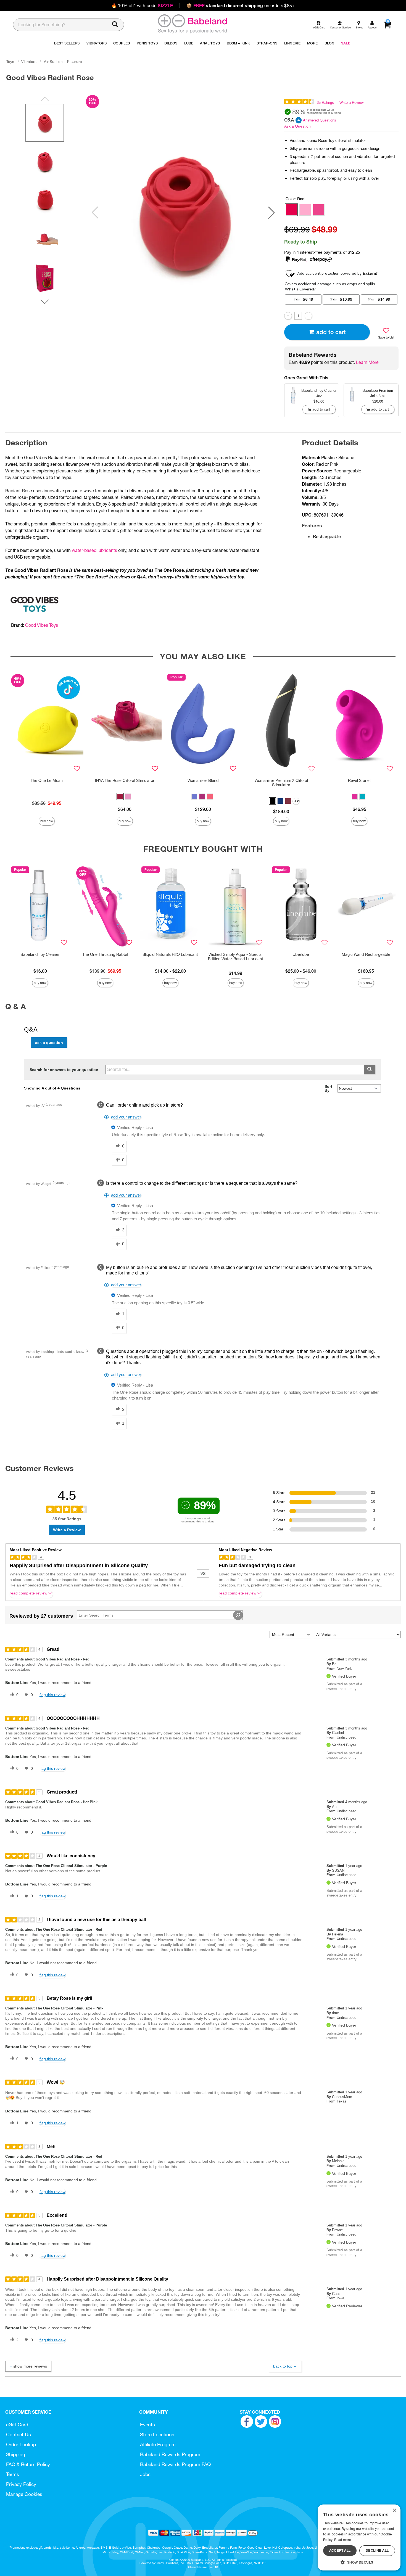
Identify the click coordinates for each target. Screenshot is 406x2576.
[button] (271, 213)
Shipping (16, 2454)
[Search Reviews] (238, 1615)
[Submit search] (370, 1069)
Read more (342, 2540)
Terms (13, 2474)
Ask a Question (297, 126)
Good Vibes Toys (42, 625)
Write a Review (351, 103)
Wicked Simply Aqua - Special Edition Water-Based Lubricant (236, 957)
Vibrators (29, 62)
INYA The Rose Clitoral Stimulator (125, 781)
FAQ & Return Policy (28, 2464)
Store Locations (157, 2434)
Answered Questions (320, 120)
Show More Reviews (30, 2366)
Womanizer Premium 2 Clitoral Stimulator (281, 783)
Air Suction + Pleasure (63, 62)
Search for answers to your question (64, 1070)
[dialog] (359, 2537)
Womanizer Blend (203, 781)
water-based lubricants (94, 550)
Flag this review (52, 1695)
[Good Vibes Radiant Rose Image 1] (183, 213)
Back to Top (283, 2366)
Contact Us (19, 2434)
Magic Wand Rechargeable (366, 954)
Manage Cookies (24, 2494)
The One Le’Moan (47, 781)
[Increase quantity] (308, 316)
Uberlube (301, 954)
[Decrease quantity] (288, 316)
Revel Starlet (359, 781)
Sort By (328, 1088)
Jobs (145, 2474)
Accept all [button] (340, 2550)
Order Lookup (21, 2444)
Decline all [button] (377, 2550)
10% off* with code (142, 6)
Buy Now (47, 821)
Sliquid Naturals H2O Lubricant (170, 954)
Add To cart (331, 332)
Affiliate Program (158, 2444)
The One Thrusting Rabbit (105, 954)
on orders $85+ (241, 6)
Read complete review (28, 1593)
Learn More (367, 362)
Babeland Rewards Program (170, 2454)
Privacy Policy (21, 2484)
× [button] (394, 2510)
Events (147, 2425)
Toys (10, 62)
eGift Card (17, 2425)
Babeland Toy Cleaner (40, 954)
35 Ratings (325, 103)
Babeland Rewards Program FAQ (175, 2464)
